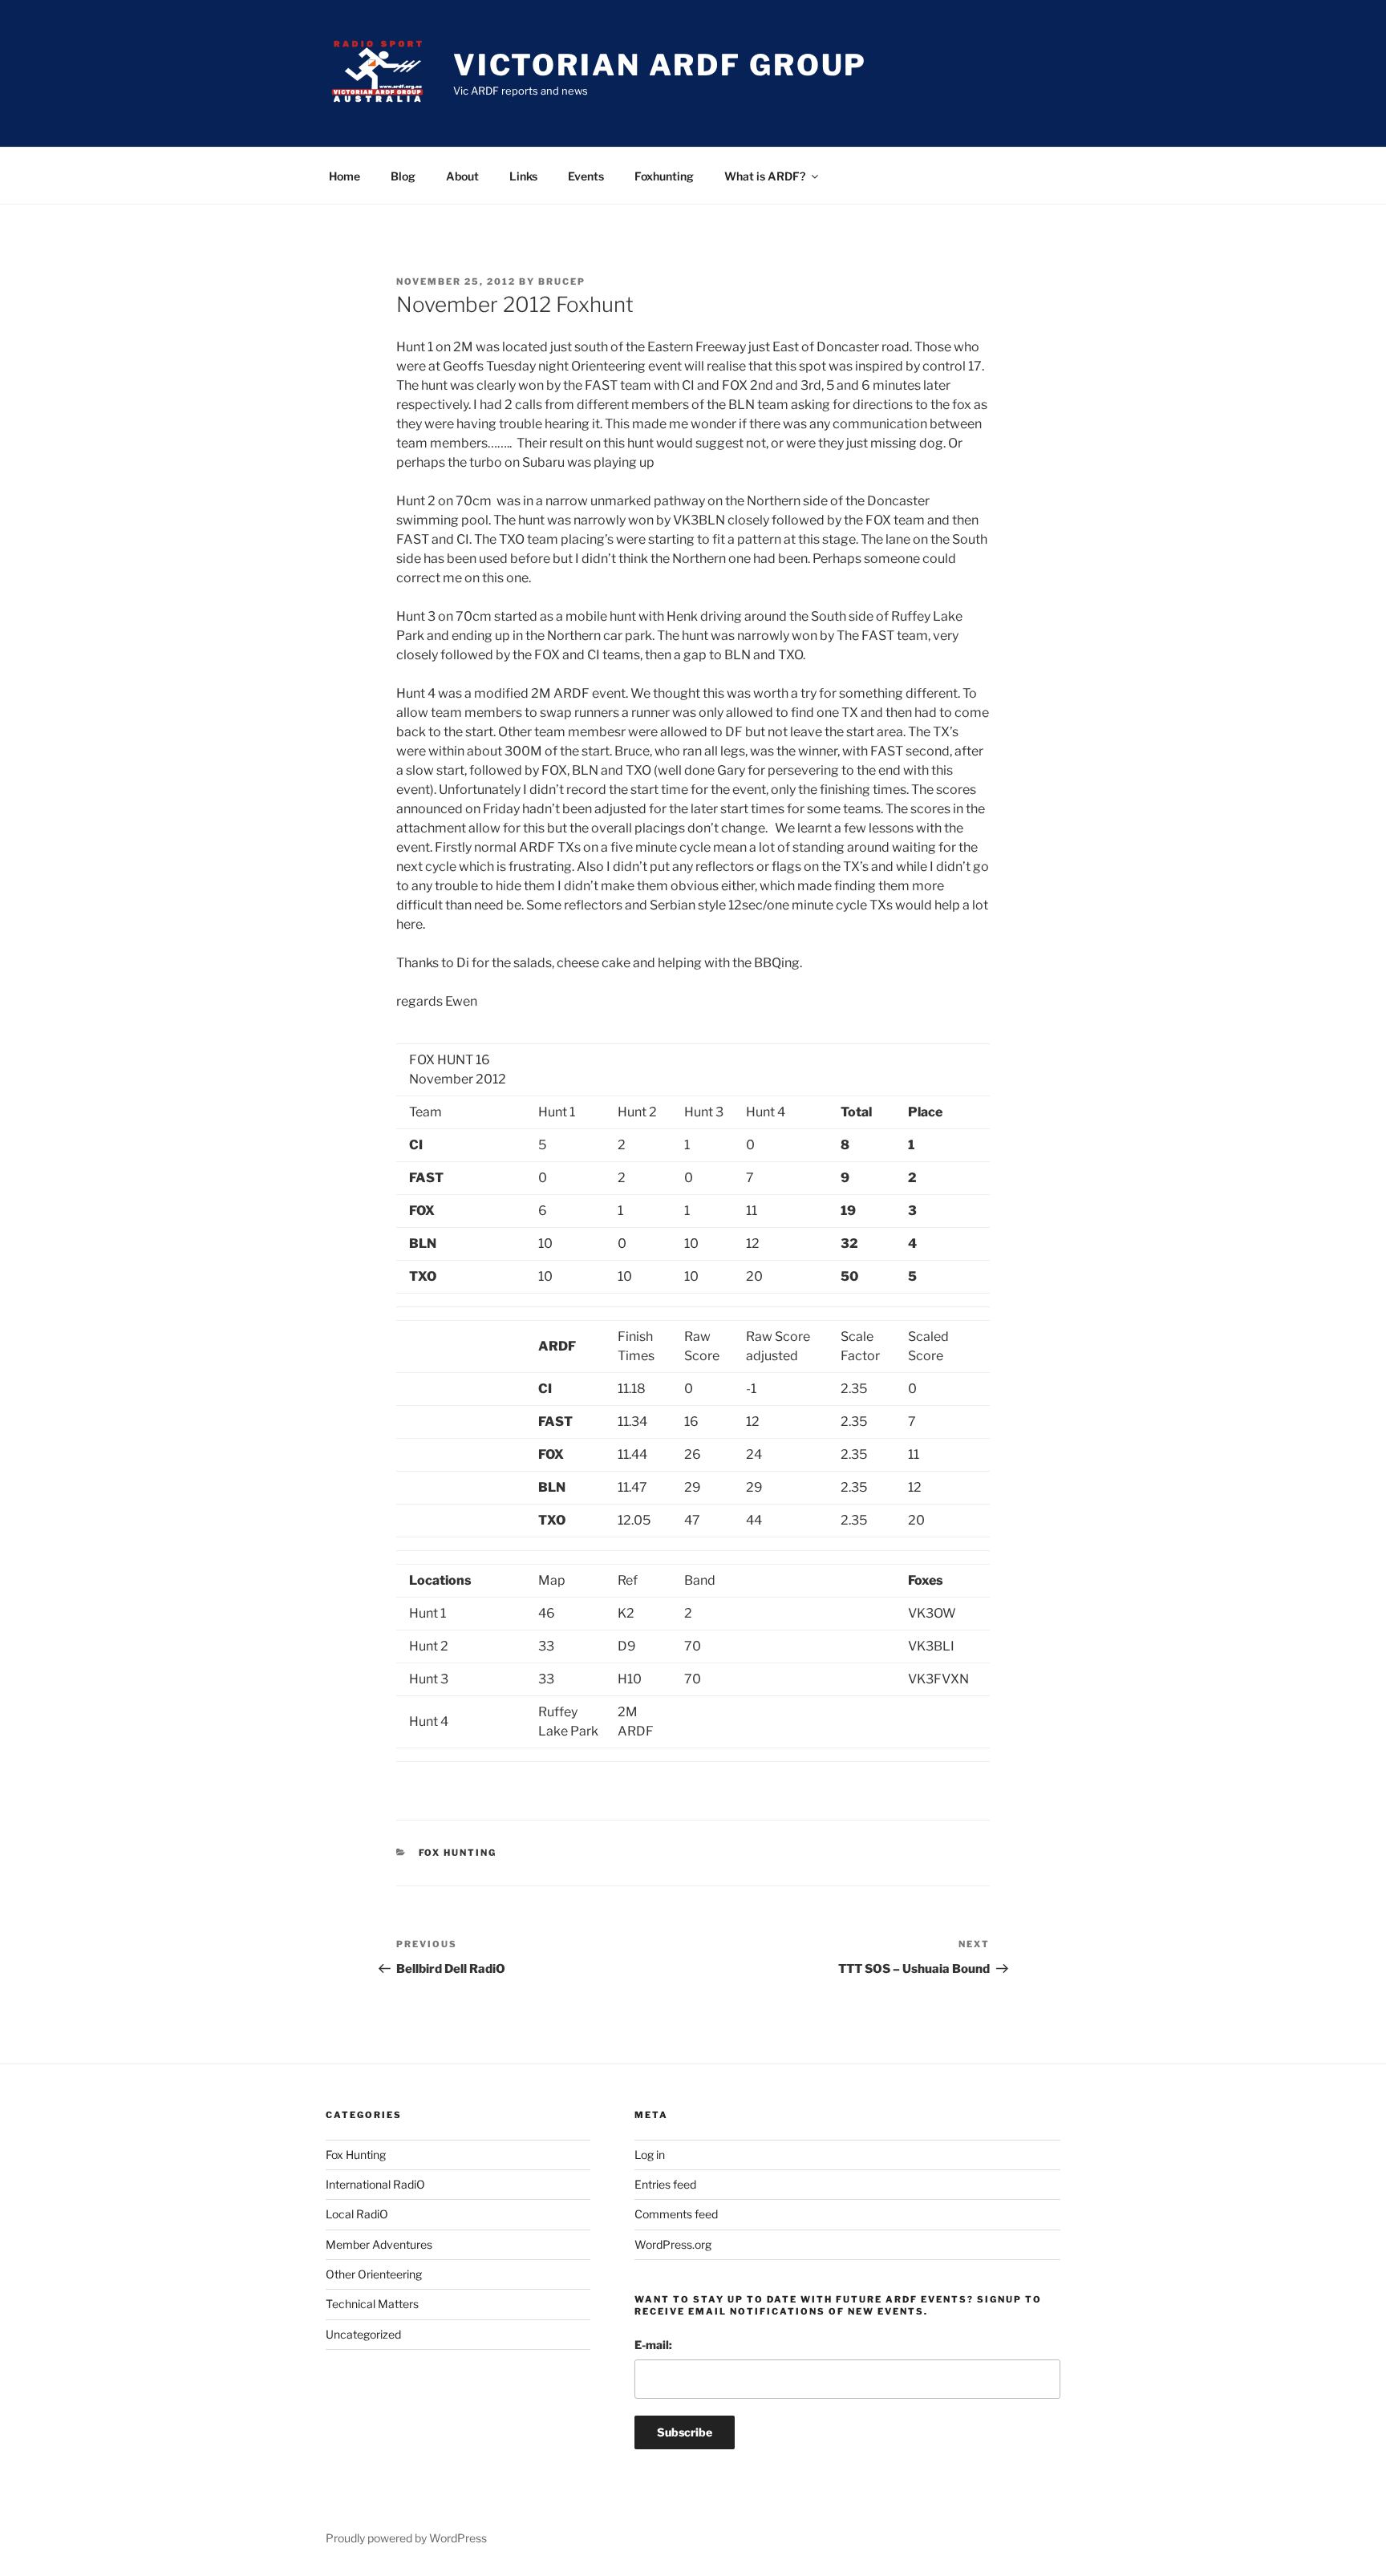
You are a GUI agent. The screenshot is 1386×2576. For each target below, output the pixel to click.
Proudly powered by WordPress (406, 2538)
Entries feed (665, 2184)
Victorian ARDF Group (661, 65)
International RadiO (375, 2184)
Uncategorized (363, 2334)
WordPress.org (673, 2244)
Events (586, 176)
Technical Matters (372, 2304)
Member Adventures (379, 2244)
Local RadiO (357, 2214)
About (462, 176)
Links (523, 176)
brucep (562, 281)
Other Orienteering (374, 2274)
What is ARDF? (765, 176)
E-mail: (653, 2345)
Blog (403, 176)
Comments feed (676, 2214)
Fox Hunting (458, 1853)
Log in (650, 2155)
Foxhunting (664, 176)
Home (344, 176)
